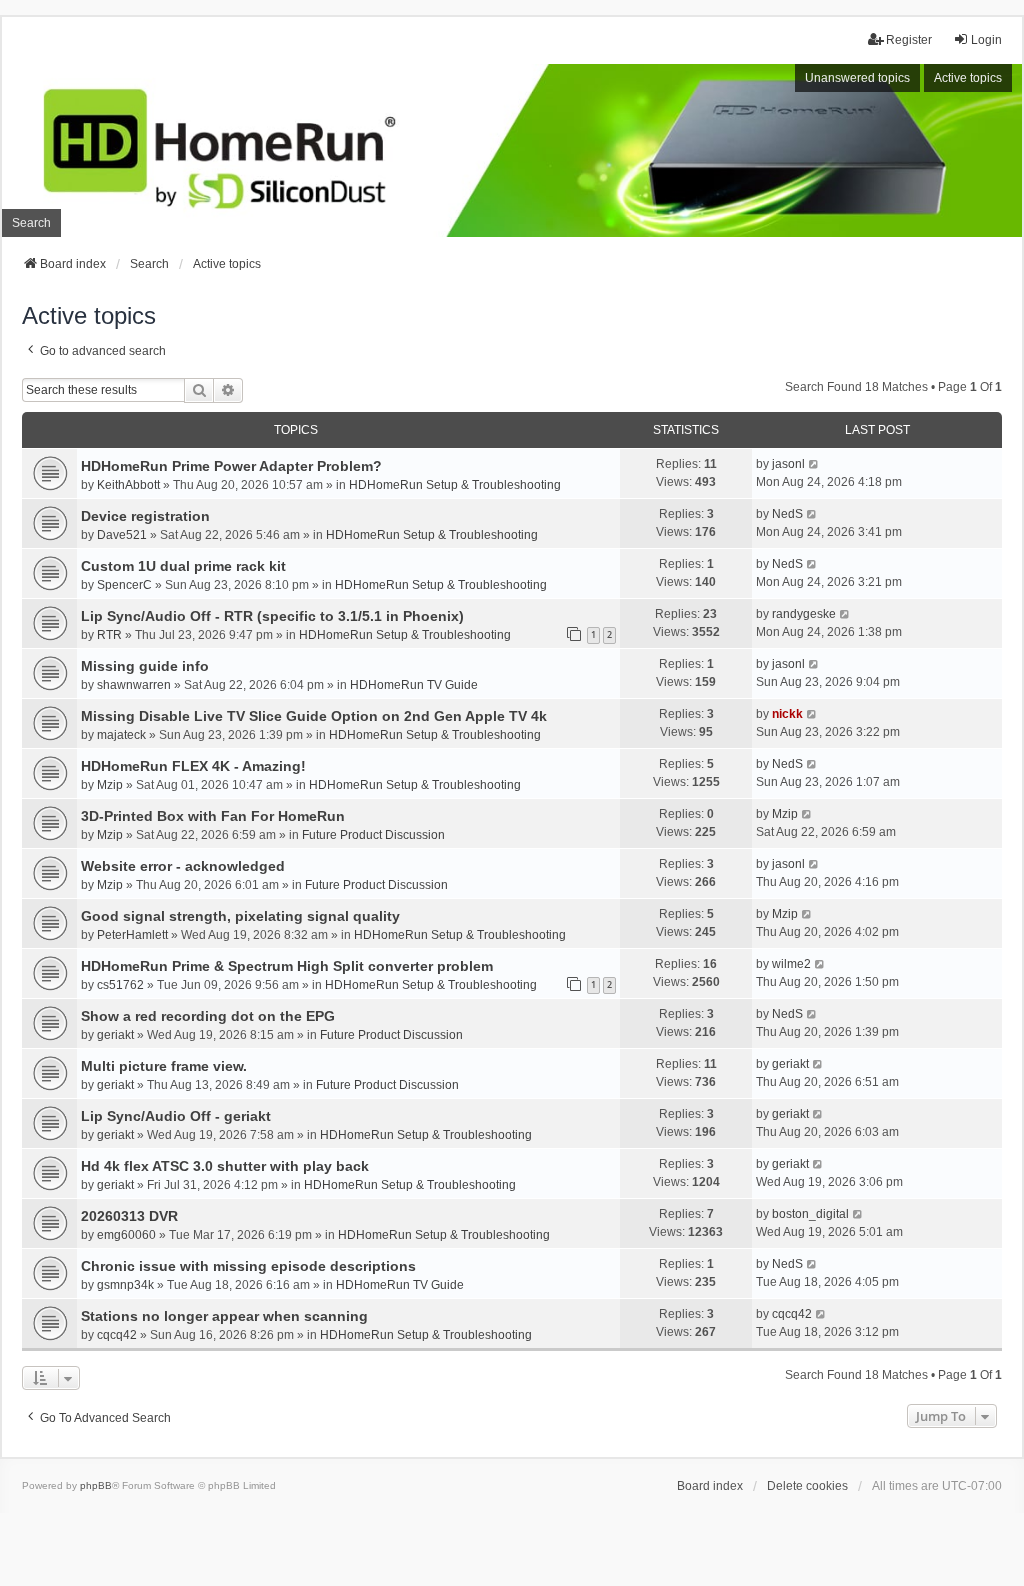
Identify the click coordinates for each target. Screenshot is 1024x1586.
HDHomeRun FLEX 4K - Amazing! (193, 766)
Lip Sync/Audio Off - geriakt (176, 1116)
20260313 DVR (129, 1216)
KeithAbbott (128, 485)
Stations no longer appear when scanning (224, 1316)
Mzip (110, 785)
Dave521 (122, 535)
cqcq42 (117, 1335)
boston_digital (810, 1214)
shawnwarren (134, 685)
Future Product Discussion (373, 835)
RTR (109, 635)
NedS (787, 514)
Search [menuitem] (31, 223)
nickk (787, 714)
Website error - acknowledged (183, 866)
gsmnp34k (125, 1285)
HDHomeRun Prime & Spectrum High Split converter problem (287, 966)
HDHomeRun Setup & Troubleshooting (455, 485)
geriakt (115, 1035)
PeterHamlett (132, 935)
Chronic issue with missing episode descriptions (248, 1266)
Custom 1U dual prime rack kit (183, 566)
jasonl (788, 464)
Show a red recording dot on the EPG (208, 1016)
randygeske (804, 614)
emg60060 (126, 1235)
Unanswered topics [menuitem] (857, 78)
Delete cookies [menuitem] (807, 1486)
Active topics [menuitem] (968, 78)
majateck (121, 735)
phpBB (96, 1485)
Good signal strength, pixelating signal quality (240, 916)
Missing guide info (145, 666)
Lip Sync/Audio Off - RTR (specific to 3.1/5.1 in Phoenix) (272, 616)
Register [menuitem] (909, 40)
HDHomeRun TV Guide (414, 685)
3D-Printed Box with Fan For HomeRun (213, 816)
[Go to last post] (814, 464)
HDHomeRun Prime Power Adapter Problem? (231, 466)
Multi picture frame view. (164, 1066)
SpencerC (124, 585)
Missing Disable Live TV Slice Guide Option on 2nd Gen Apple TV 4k (314, 716)
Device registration (145, 516)
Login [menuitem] (986, 40)
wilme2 (791, 964)
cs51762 (120, 985)
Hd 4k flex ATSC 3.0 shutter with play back (225, 1166)
